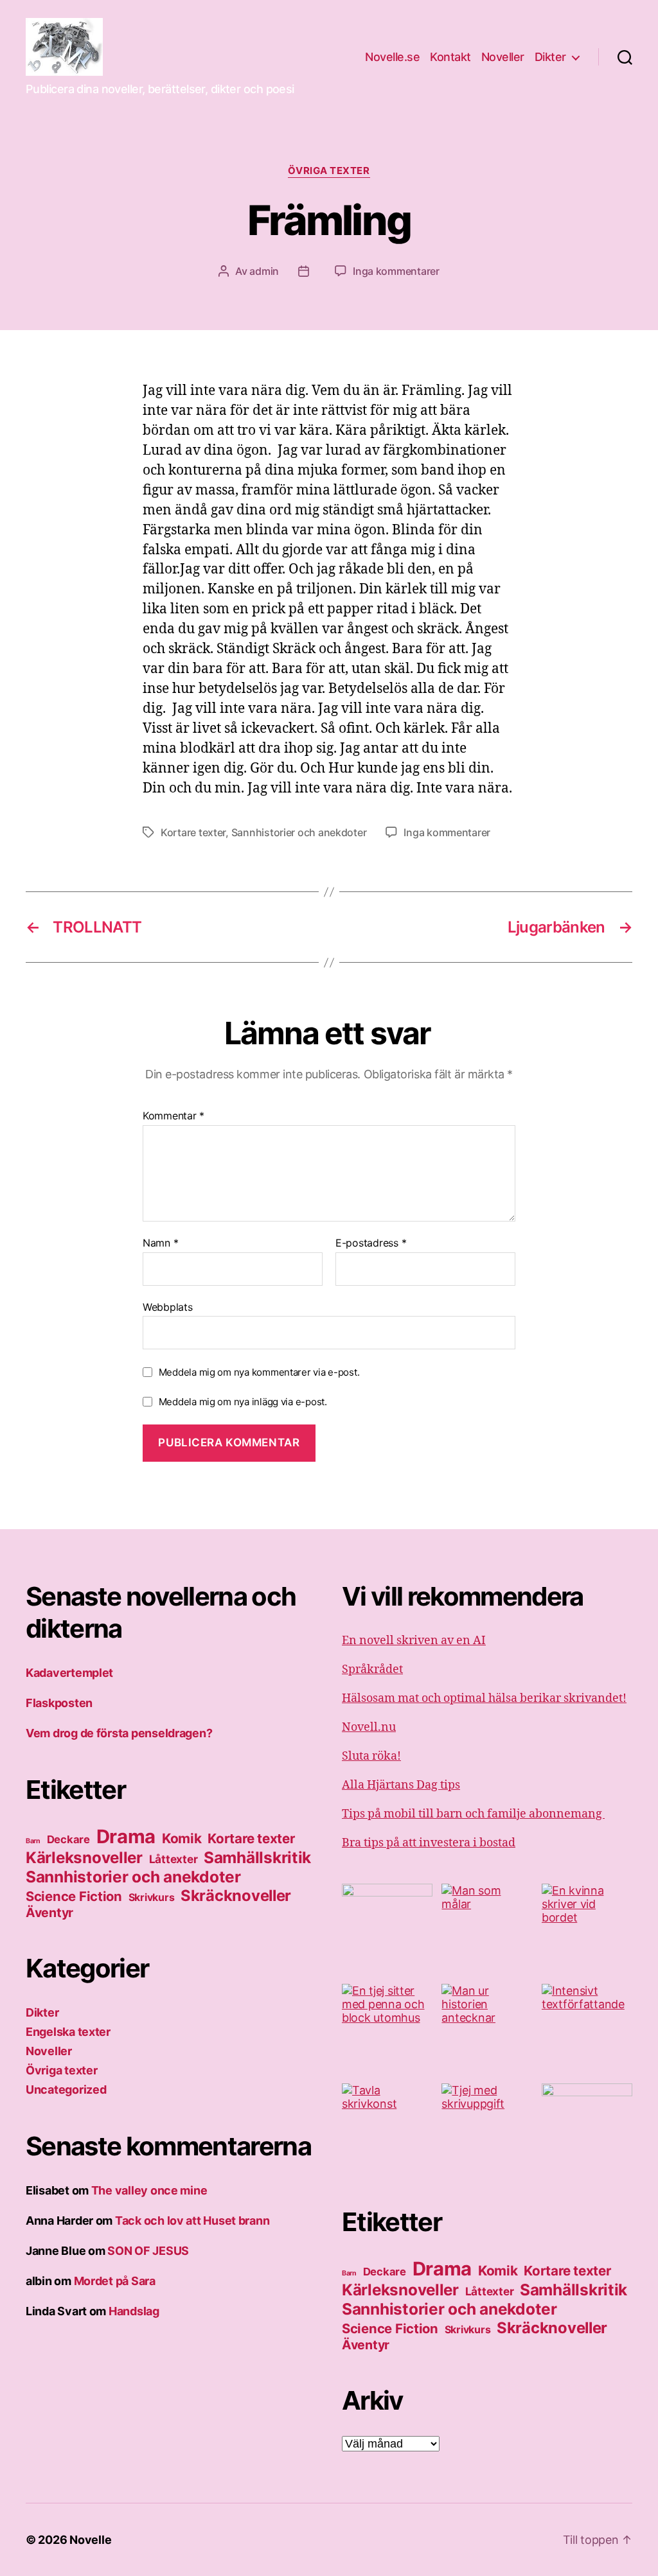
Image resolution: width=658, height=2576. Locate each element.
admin (264, 271)
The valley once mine (149, 2190)
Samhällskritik (257, 1857)
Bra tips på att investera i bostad (429, 1843)
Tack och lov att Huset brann (192, 2221)
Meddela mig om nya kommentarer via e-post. (259, 1372)
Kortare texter (193, 832)
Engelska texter (68, 2032)
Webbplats (168, 1307)
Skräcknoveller (236, 1896)
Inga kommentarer (396, 271)
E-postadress (371, 1243)
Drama (126, 1836)
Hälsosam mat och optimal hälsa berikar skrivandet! (484, 1698)
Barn (33, 1841)
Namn (160, 1243)
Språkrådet (372, 1669)
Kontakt (450, 57)
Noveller (503, 57)
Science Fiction (74, 1896)
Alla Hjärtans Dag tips (401, 1785)
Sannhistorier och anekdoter (299, 832)
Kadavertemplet (69, 1673)
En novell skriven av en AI (414, 1641)
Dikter (550, 57)
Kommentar (173, 1116)
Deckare (68, 1839)
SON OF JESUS (148, 2251)
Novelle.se (392, 57)
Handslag (134, 2311)
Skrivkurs (152, 1897)
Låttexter (173, 1859)
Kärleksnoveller (84, 1858)
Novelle (90, 2540)
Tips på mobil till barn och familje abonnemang (473, 1814)
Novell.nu (369, 1727)
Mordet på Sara (115, 2281)
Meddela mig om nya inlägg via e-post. (243, 1402)
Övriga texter (329, 171)
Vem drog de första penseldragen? (119, 1733)
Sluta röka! (371, 1756)
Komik (182, 1838)
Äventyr (49, 1913)
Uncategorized (66, 2090)
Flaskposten (59, 1703)
